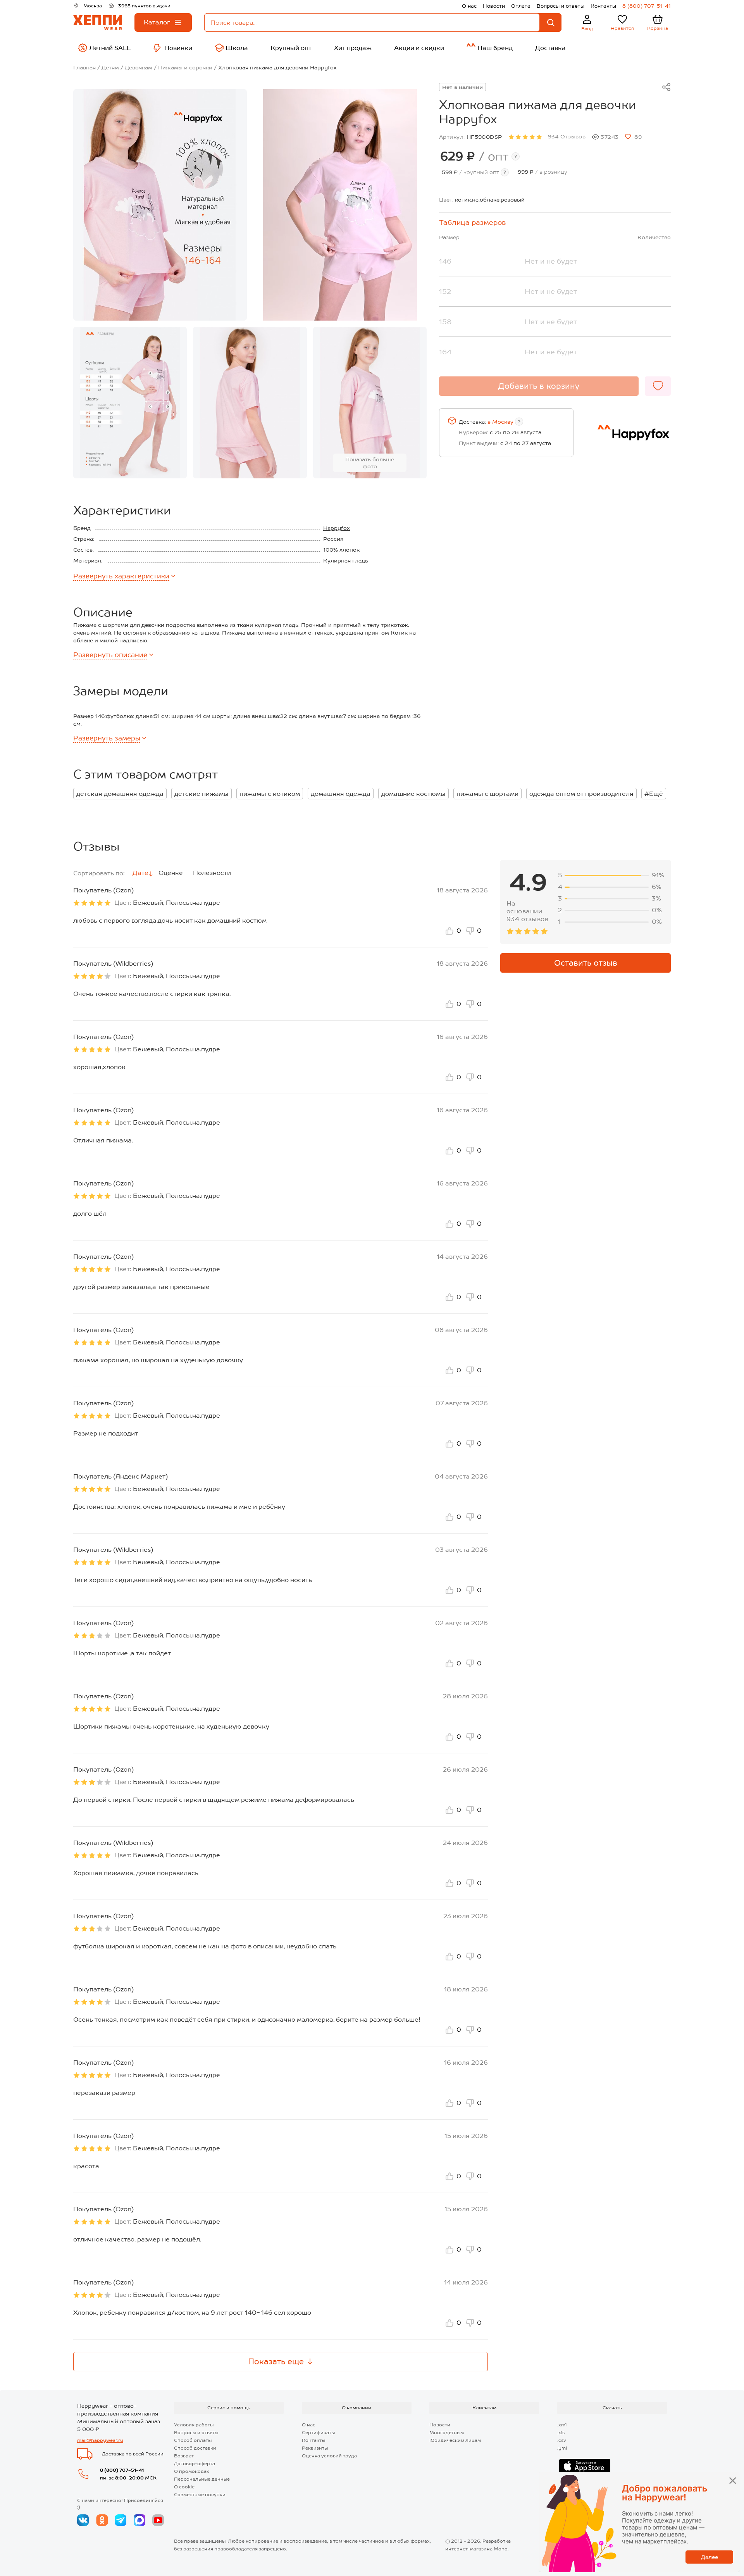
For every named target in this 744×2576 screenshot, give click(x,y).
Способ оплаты (193, 2440)
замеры (107, 738)
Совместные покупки (200, 2495)
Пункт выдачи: (479, 443)
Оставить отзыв (586, 963)
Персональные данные (202, 2479)
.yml (562, 2448)
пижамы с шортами (487, 794)
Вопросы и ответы (561, 6)
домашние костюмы (413, 794)
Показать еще (276, 2362)
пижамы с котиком (270, 794)
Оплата (521, 6)
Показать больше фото (370, 463)
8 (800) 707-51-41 (647, 6)
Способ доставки (195, 2448)
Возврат (184, 2456)
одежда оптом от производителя (581, 794)
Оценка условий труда (329, 2456)
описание (110, 655)
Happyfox (337, 528)
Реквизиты (315, 2448)
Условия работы (194, 2425)
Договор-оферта (195, 2464)
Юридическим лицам (455, 2440)
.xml (562, 2425)
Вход (587, 29)
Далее (710, 2557)
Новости (494, 6)
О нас (469, 6)
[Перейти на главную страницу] (98, 23)
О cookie (184, 2487)
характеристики (121, 576)
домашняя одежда (341, 794)
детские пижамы (201, 794)
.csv (562, 2440)
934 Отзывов (567, 136)
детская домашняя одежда (120, 794)
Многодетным (447, 2433)
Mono (501, 2549)
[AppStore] (585, 2466)
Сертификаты (318, 2433)
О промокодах (192, 2471)
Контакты (603, 6)
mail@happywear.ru (100, 2440)
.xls (561, 2433)
